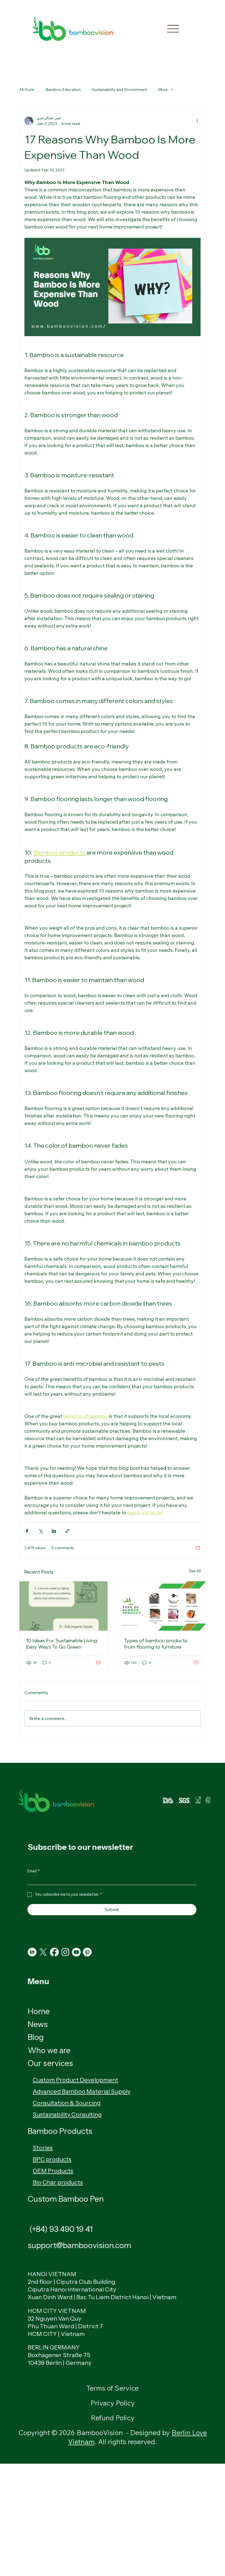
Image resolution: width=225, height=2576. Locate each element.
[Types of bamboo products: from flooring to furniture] (161, 1606)
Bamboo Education (63, 90)
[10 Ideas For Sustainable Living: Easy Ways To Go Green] (64, 1606)
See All (195, 1571)
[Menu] (173, 29)
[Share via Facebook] (27, 1531)
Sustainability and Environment (119, 90)
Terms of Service (113, 2388)
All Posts (27, 90)
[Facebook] (54, 1952)
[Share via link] (67, 1531)
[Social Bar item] (43, 1952)
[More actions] (197, 121)
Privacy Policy (113, 2403)
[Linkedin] (32, 1952)
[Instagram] (65, 1952)
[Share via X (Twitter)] (40, 1531)
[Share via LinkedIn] (54, 1531)
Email (34, 1871)
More (163, 90)
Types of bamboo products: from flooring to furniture (156, 1644)
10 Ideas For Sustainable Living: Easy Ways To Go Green (62, 1644)
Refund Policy (113, 2418)
